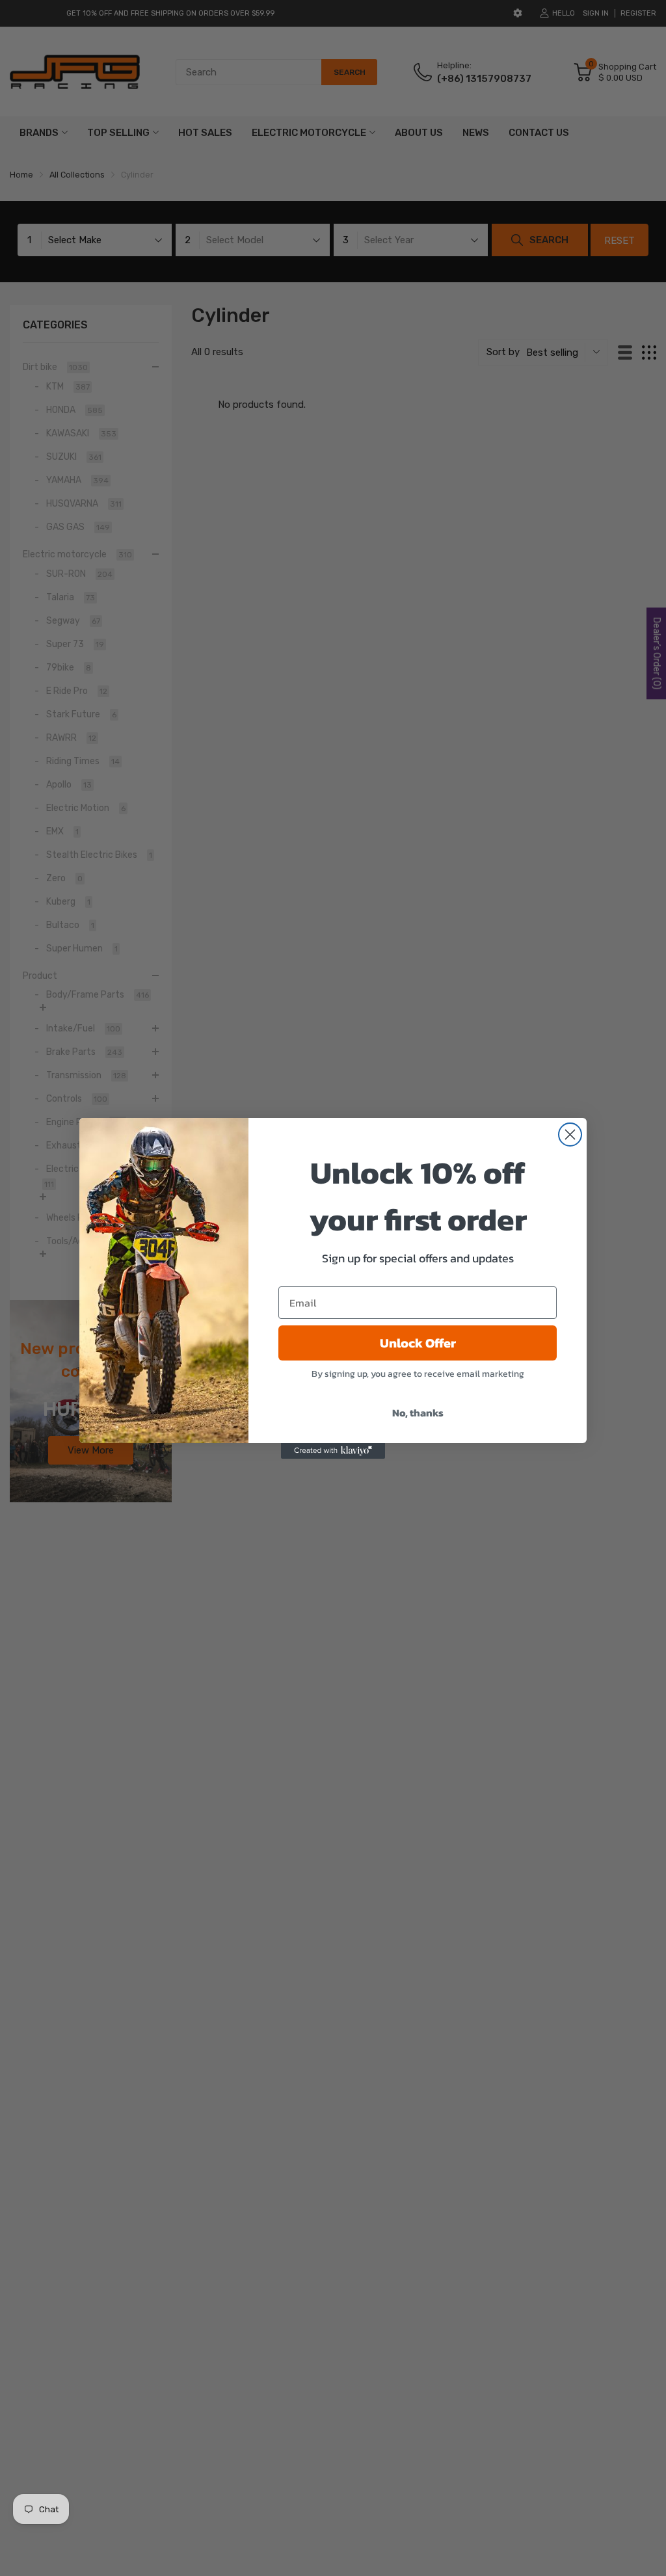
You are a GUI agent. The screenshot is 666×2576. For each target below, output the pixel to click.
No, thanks (418, 1413)
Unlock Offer (418, 1343)
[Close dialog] (570, 1135)
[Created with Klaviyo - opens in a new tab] (333, 1451)
